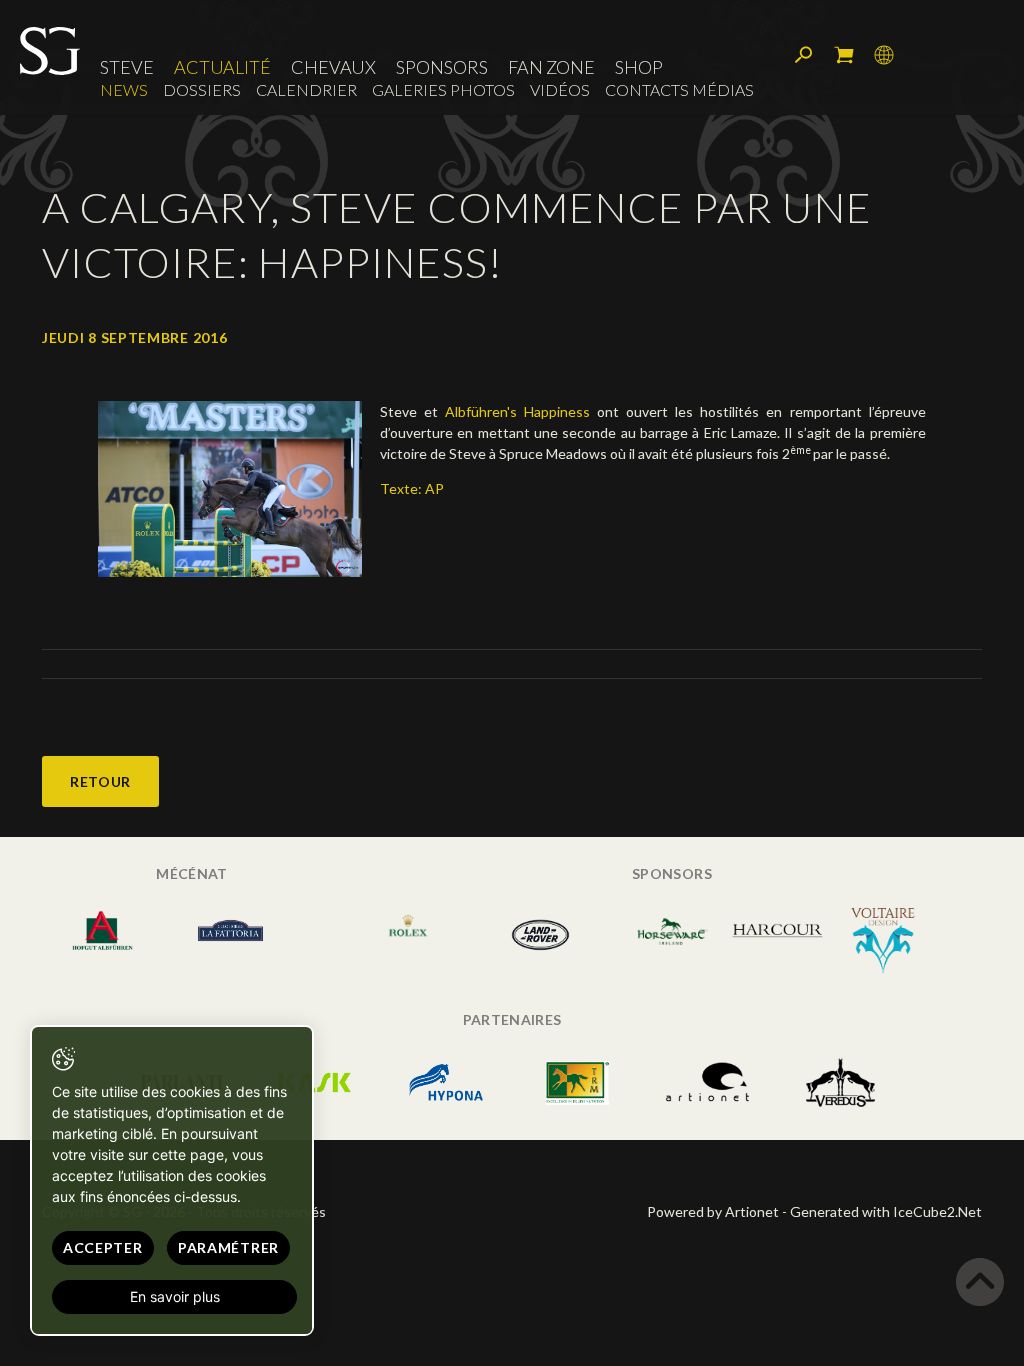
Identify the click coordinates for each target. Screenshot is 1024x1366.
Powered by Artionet (713, 1211)
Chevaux (333, 67)
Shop (639, 67)
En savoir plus (175, 1296)
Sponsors (442, 67)
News (124, 89)
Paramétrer (228, 1247)
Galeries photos (443, 89)
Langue (884, 55)
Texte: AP (412, 488)
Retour (100, 781)
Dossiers (202, 89)
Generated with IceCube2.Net (886, 1211)
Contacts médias (679, 89)
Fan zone (551, 67)
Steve (127, 67)
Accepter (103, 1247)
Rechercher (804, 55)
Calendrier (306, 89)
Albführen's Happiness (517, 411)
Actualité (222, 67)
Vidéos (560, 89)
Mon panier (844, 55)
